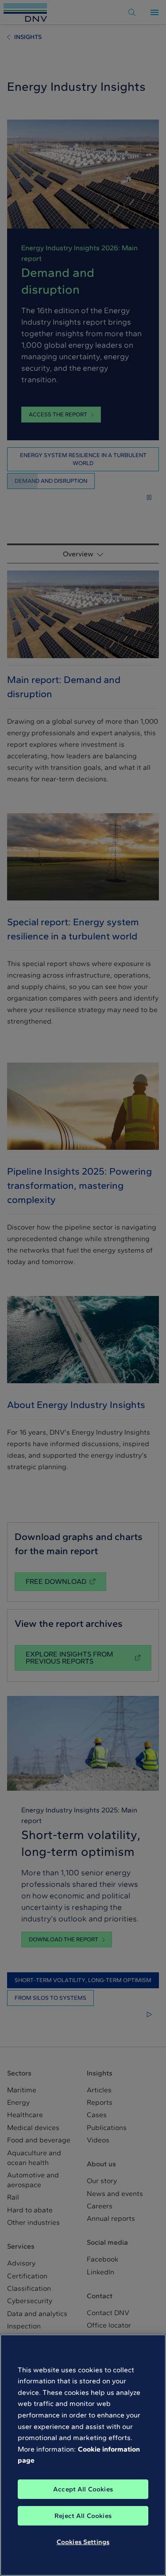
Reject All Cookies (83, 2516)
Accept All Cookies (83, 2489)
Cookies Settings (83, 2542)
